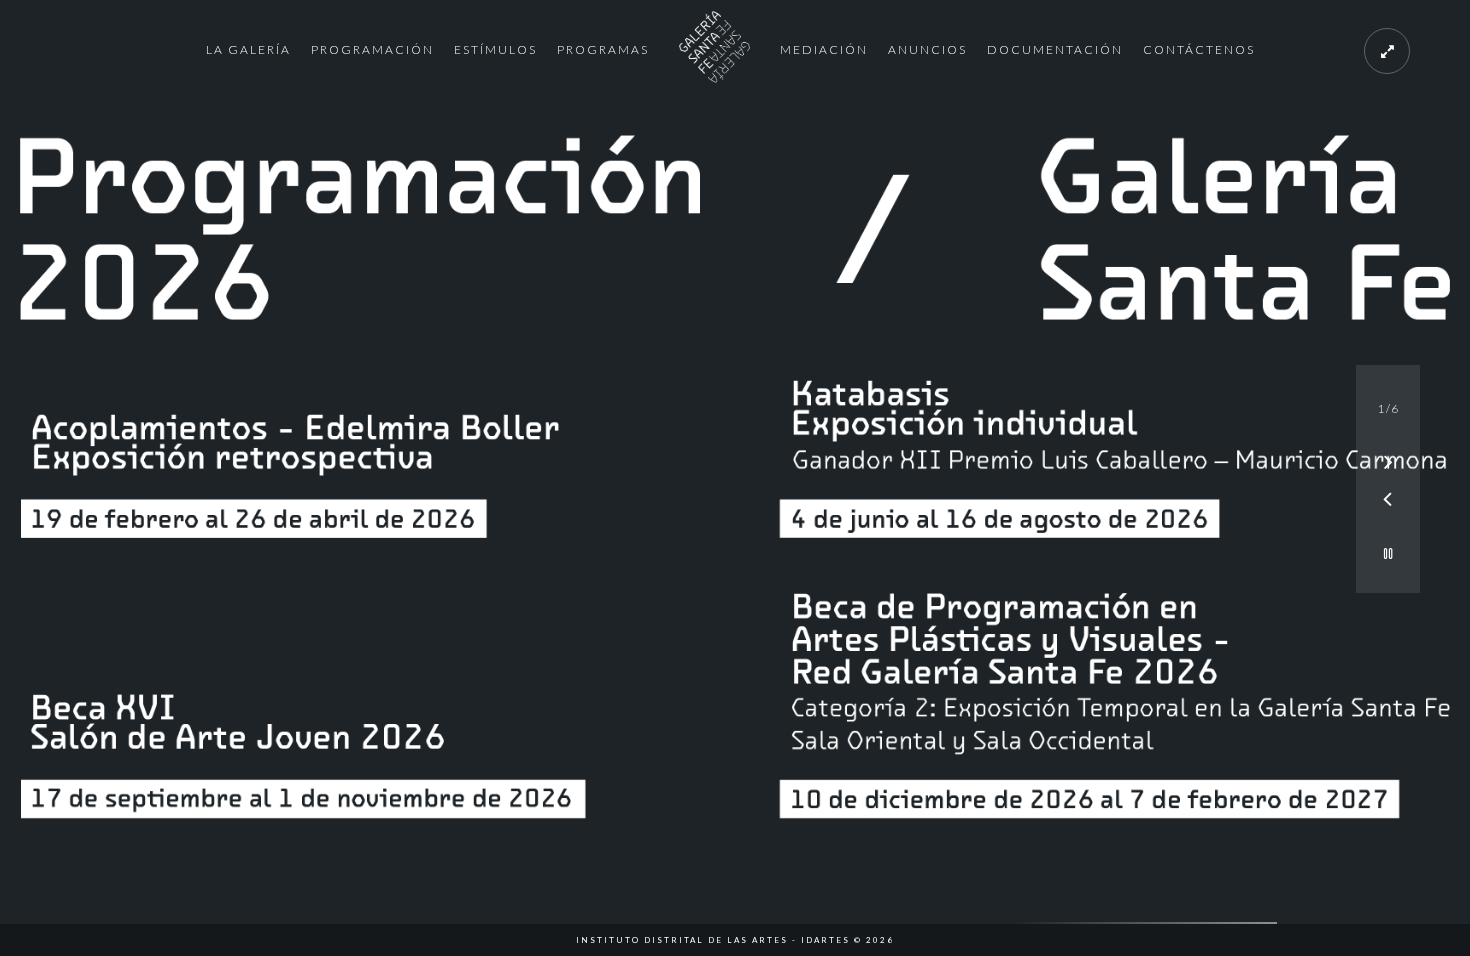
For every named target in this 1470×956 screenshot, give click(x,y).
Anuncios (927, 49)
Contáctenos (1199, 49)
